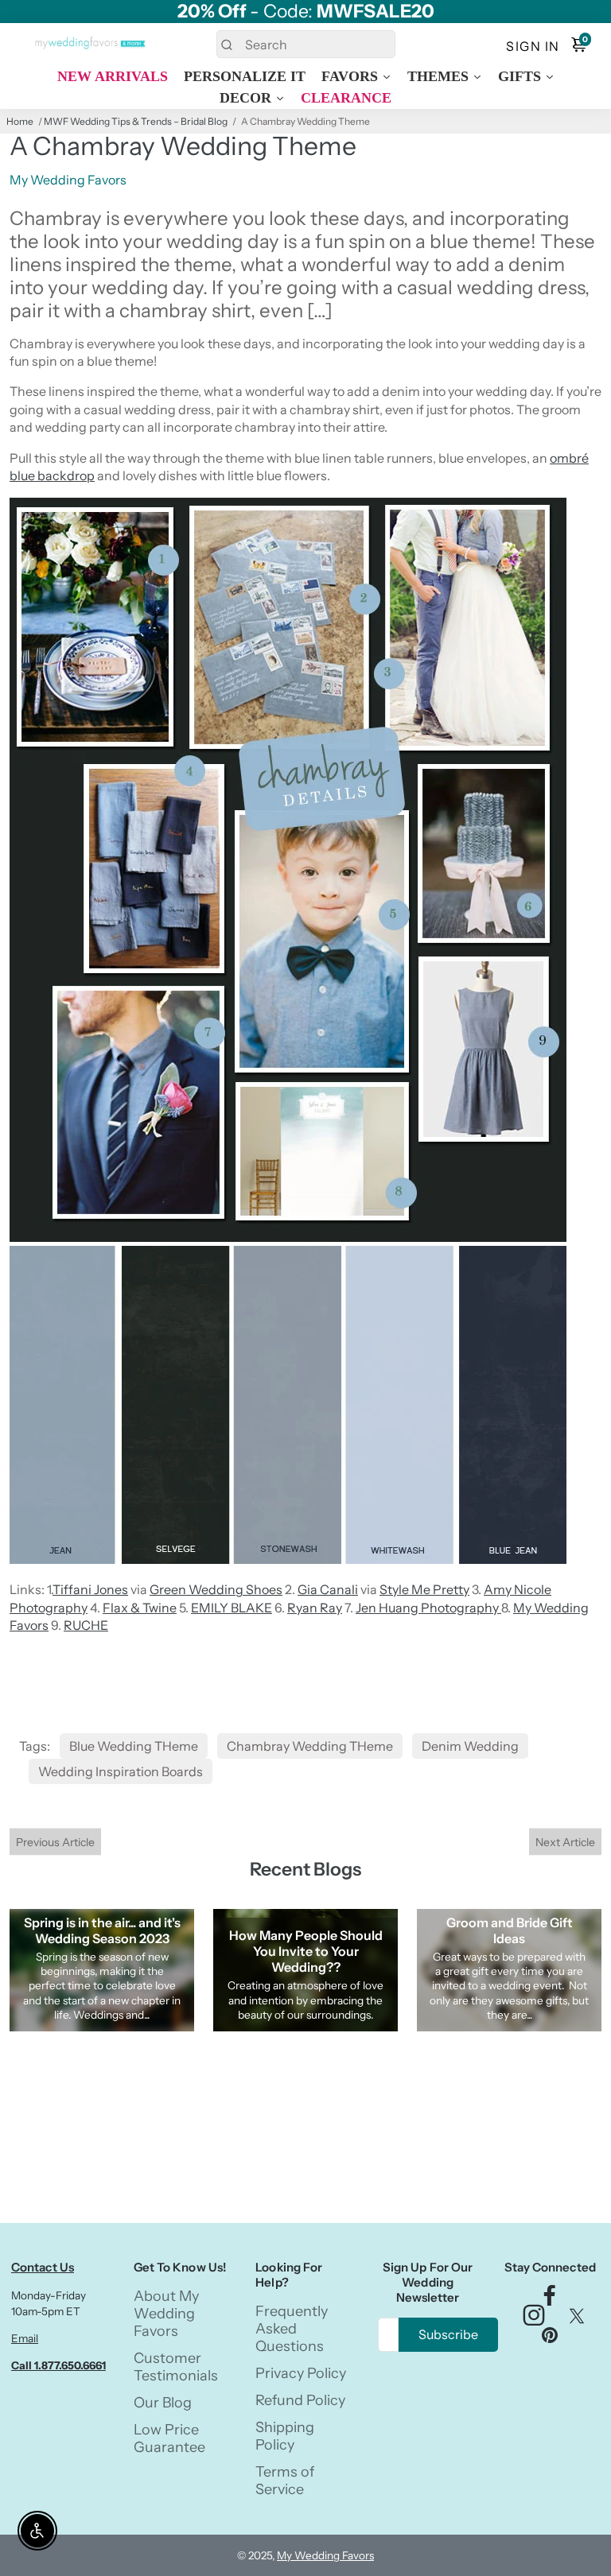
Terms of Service (285, 2481)
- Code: (306, 12)
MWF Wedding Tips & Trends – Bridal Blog (136, 121)
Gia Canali (328, 1589)
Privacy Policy (301, 2373)
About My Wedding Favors (166, 2314)
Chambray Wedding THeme (310, 1746)
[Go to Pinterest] (550, 2339)
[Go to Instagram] (534, 2320)
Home (20, 121)
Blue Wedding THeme (134, 1746)
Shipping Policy (285, 2436)
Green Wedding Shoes (216, 1589)
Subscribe (448, 2334)
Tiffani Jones (90, 1589)
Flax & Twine (140, 1608)
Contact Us (43, 2267)
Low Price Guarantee (169, 2438)
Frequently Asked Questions (292, 2329)
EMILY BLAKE (232, 1608)
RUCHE (86, 1625)
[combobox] (306, 44)
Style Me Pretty (424, 1589)
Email (25, 2338)
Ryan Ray (315, 1608)
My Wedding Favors (325, 2555)
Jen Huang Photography (428, 1608)
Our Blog (163, 2403)
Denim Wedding (470, 1746)
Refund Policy (300, 2400)
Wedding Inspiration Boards (121, 1771)
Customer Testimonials (176, 2367)
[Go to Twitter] (577, 2320)
